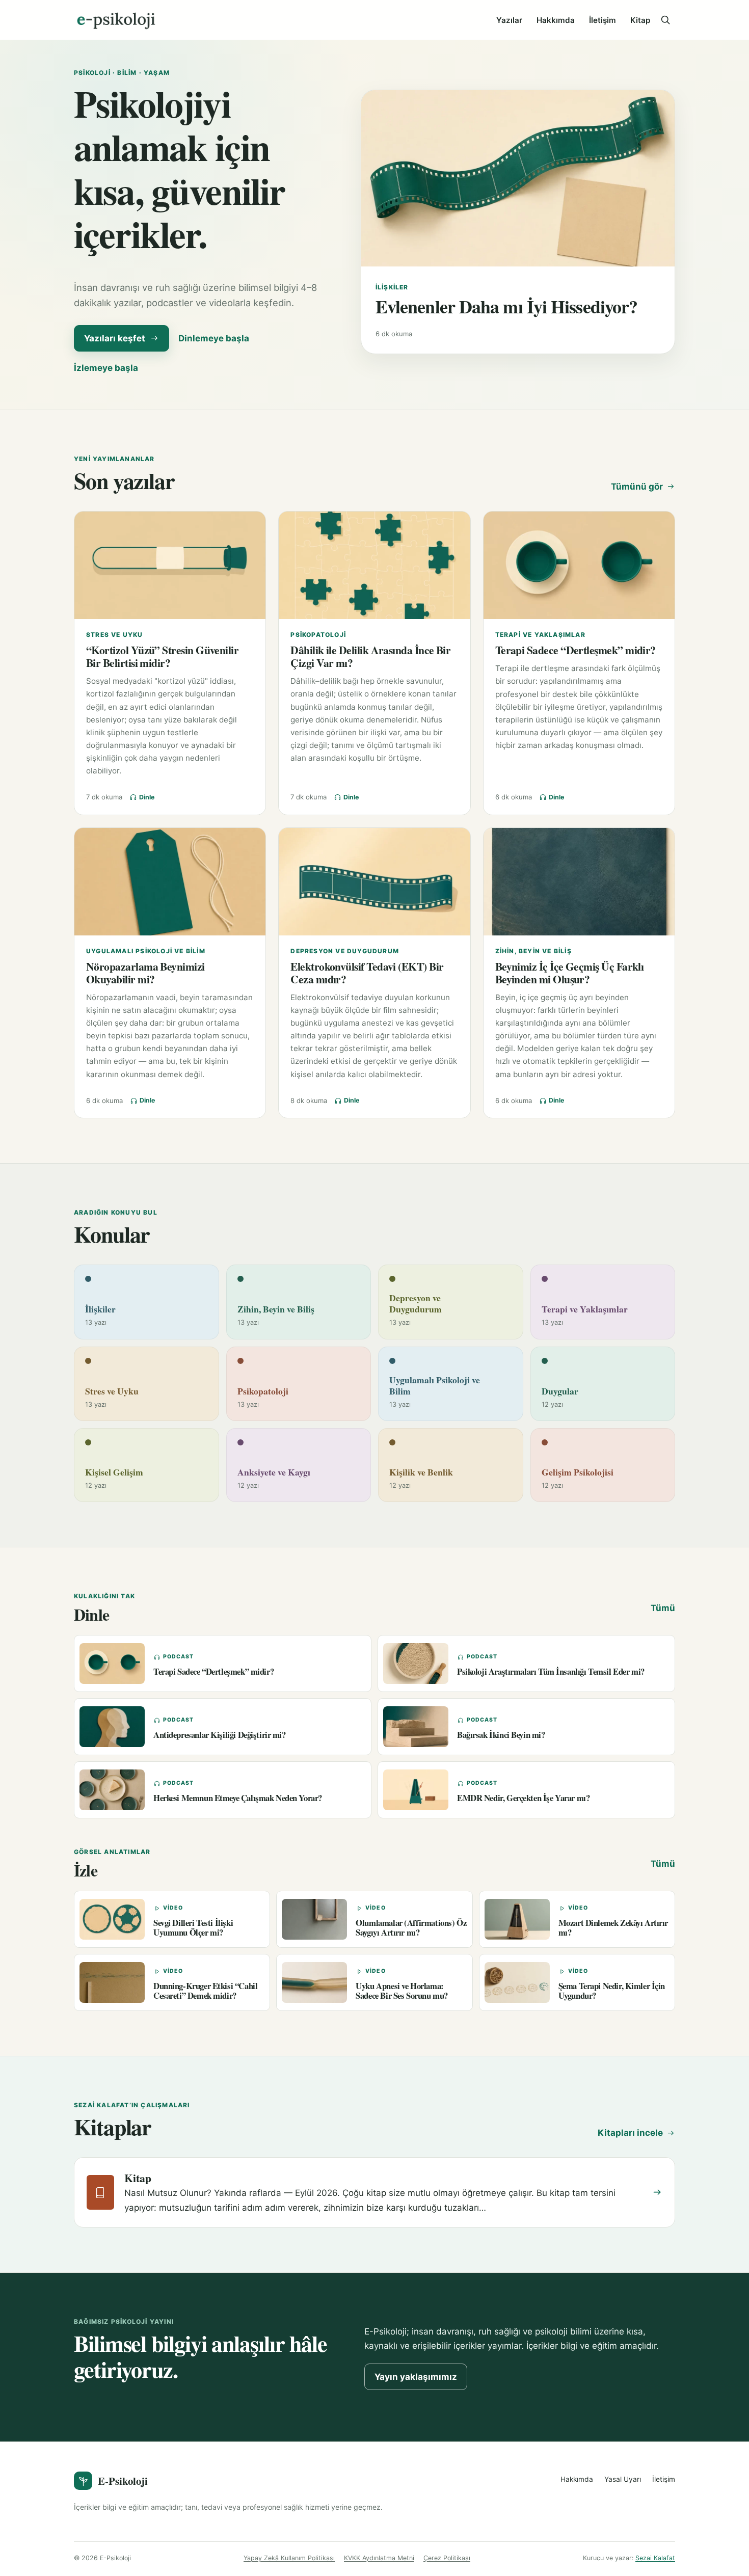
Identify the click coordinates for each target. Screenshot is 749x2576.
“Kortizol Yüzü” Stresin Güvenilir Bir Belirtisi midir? (162, 656)
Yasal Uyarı (623, 2479)
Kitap (640, 20)
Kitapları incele (630, 2133)
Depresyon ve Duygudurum (345, 951)
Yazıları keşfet (115, 338)
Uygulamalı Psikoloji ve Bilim (146, 951)
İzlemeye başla (106, 368)
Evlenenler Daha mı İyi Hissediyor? (506, 306)
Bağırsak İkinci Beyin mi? (501, 1735)
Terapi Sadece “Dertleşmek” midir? (576, 650)
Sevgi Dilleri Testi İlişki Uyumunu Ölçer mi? (193, 1927)
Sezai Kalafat (655, 2558)
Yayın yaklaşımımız (416, 2377)
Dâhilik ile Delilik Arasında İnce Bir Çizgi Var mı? (370, 656)
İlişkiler (392, 287)
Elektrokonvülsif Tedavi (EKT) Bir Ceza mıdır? (367, 973)
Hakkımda (556, 20)
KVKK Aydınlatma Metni (379, 2558)
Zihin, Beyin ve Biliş (533, 951)
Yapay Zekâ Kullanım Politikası (289, 2558)
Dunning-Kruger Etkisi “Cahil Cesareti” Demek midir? (205, 1991)
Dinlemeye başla (214, 338)
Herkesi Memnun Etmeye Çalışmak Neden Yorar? (238, 1798)
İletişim (603, 20)
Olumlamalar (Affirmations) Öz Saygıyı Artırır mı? (411, 1927)
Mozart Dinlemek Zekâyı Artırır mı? (613, 1927)
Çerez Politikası (447, 2558)
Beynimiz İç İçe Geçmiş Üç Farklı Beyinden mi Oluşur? (570, 973)
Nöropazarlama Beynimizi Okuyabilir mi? (145, 973)
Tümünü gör (637, 487)
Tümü (663, 1608)
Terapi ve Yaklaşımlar (540, 635)
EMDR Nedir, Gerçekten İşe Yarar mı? (523, 1798)
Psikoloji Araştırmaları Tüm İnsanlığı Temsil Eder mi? (551, 1671)
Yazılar (509, 20)
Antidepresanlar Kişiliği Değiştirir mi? (220, 1735)
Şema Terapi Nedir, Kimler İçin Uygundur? (612, 1991)
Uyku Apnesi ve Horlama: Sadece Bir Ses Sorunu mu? (402, 1991)
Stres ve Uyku (115, 635)
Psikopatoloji (318, 635)
